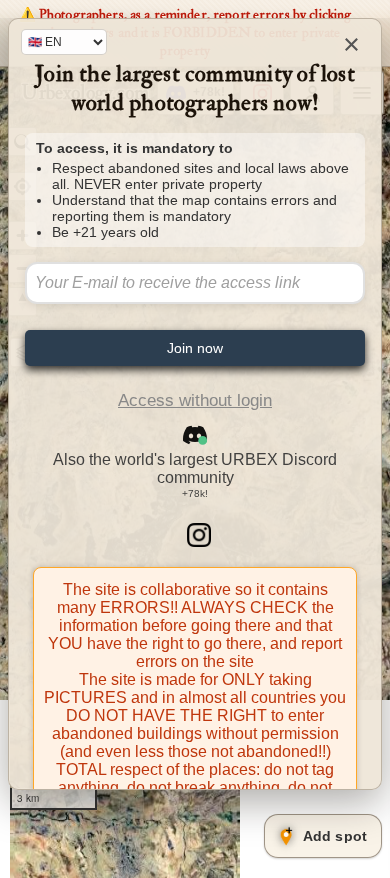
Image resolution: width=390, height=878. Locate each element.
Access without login (195, 400)
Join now (195, 348)
